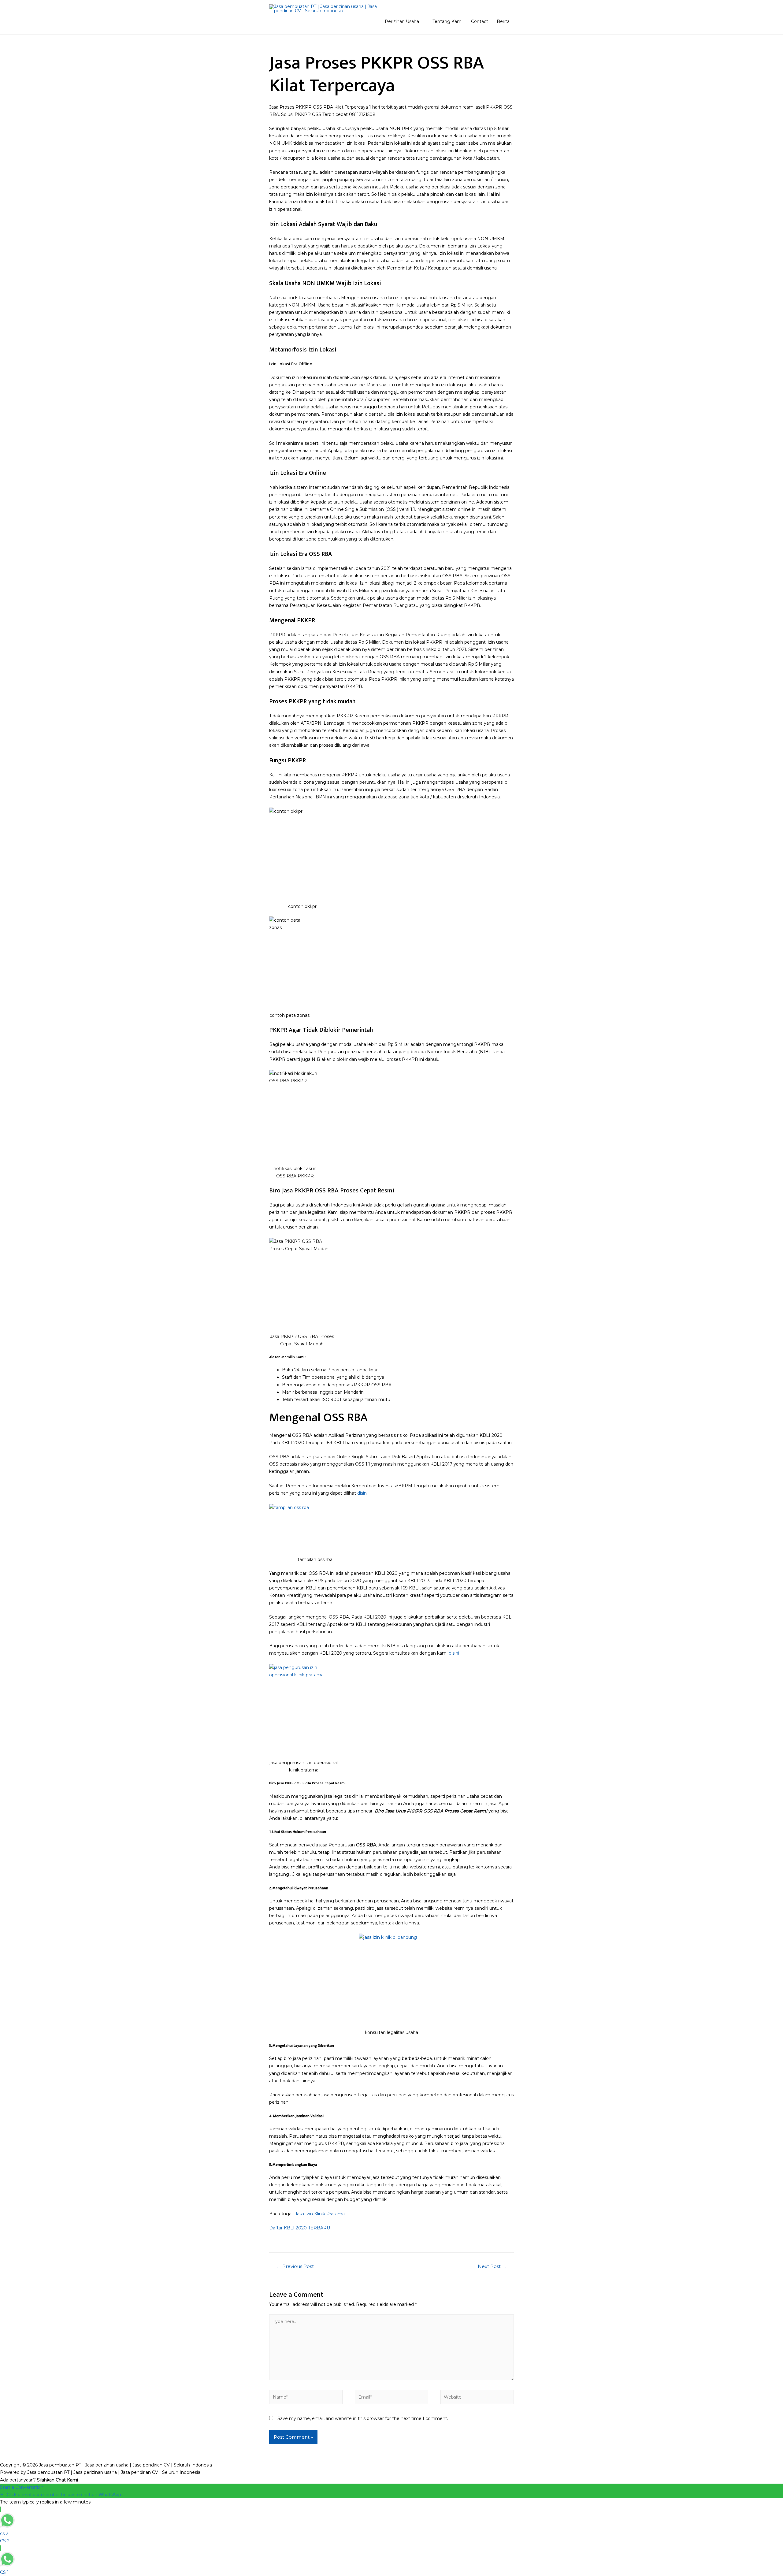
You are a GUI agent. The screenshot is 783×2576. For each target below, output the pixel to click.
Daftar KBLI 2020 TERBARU (300, 2228)
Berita (503, 21)
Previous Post (295, 2266)
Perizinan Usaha (402, 21)
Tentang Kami (447, 21)
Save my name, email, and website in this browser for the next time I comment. (363, 2418)
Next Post (492, 2266)
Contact (480, 21)
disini (362, 1493)
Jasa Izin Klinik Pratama (320, 2214)
